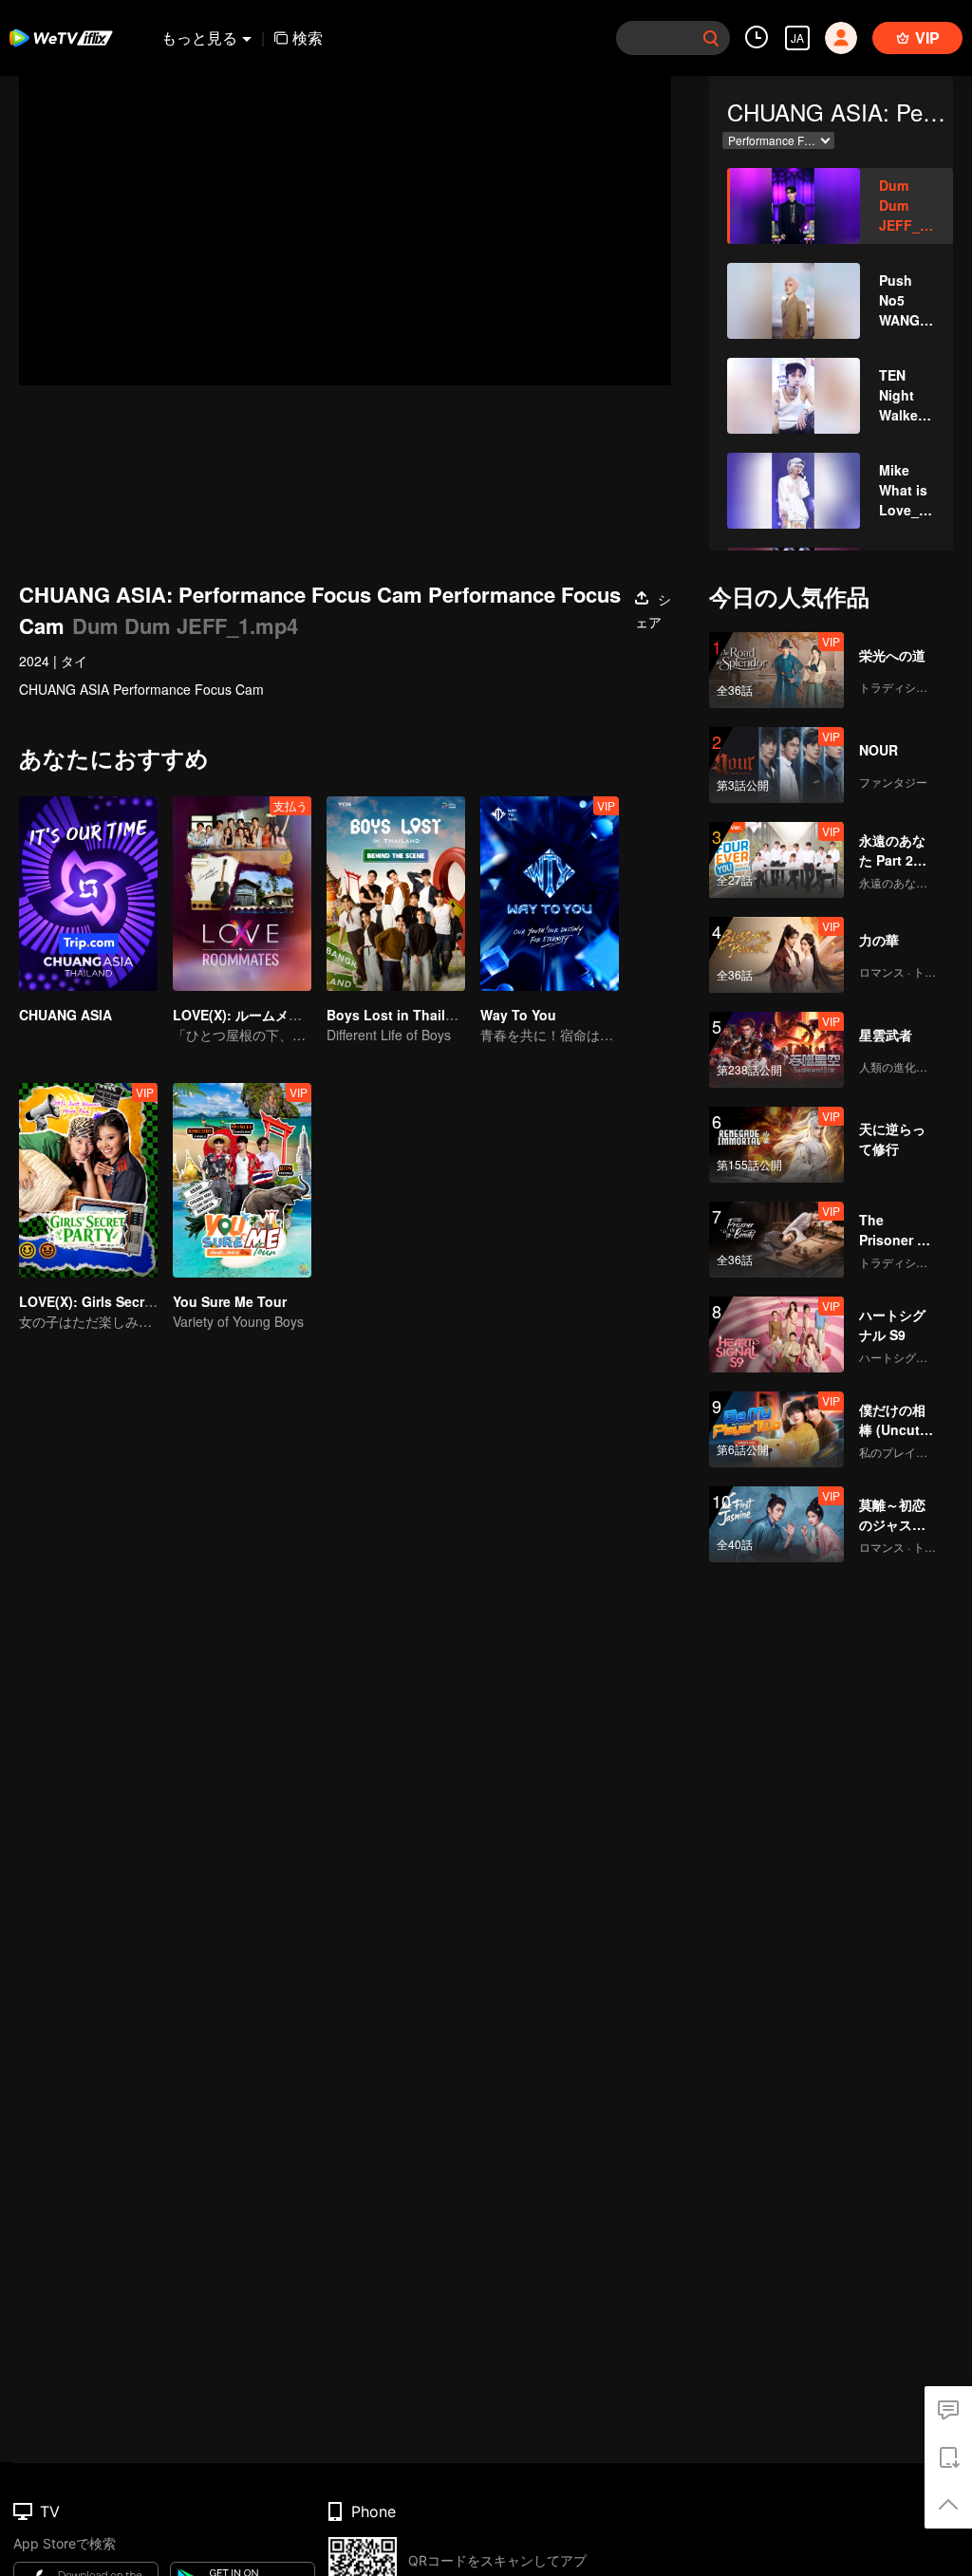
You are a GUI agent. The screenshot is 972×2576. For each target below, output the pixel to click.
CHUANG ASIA (65, 1015)
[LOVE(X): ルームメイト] (242, 894)
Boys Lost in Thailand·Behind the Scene (458, 1015)
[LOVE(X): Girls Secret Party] (88, 1180)
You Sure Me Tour (230, 1301)
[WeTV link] (62, 38)
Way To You (518, 1015)
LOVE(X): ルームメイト (244, 1015)
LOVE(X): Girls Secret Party (106, 1301)
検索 (308, 37)
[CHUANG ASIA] (88, 894)
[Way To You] (550, 894)
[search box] (711, 38)
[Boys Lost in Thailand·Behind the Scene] (396, 894)
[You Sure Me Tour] (242, 1180)
